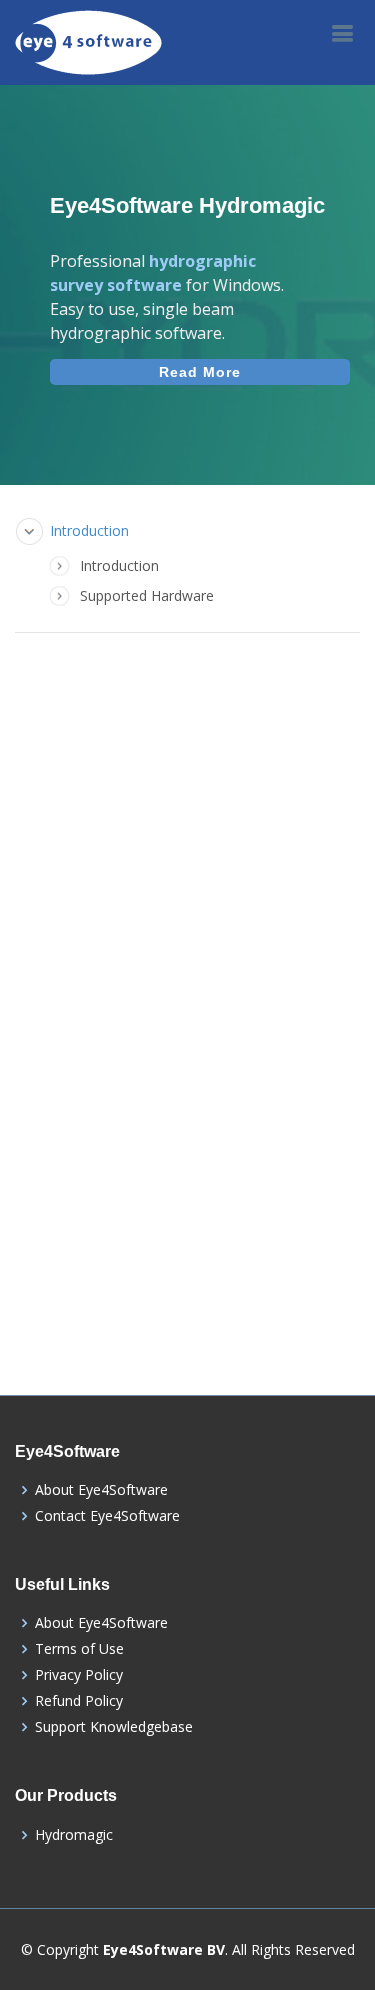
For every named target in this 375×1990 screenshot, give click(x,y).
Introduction (89, 530)
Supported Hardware (147, 595)
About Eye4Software (101, 1490)
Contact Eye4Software (107, 1516)
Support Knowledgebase (114, 1727)
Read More (200, 372)
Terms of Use (79, 1649)
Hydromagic (74, 1835)
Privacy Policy (79, 1675)
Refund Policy (79, 1701)
